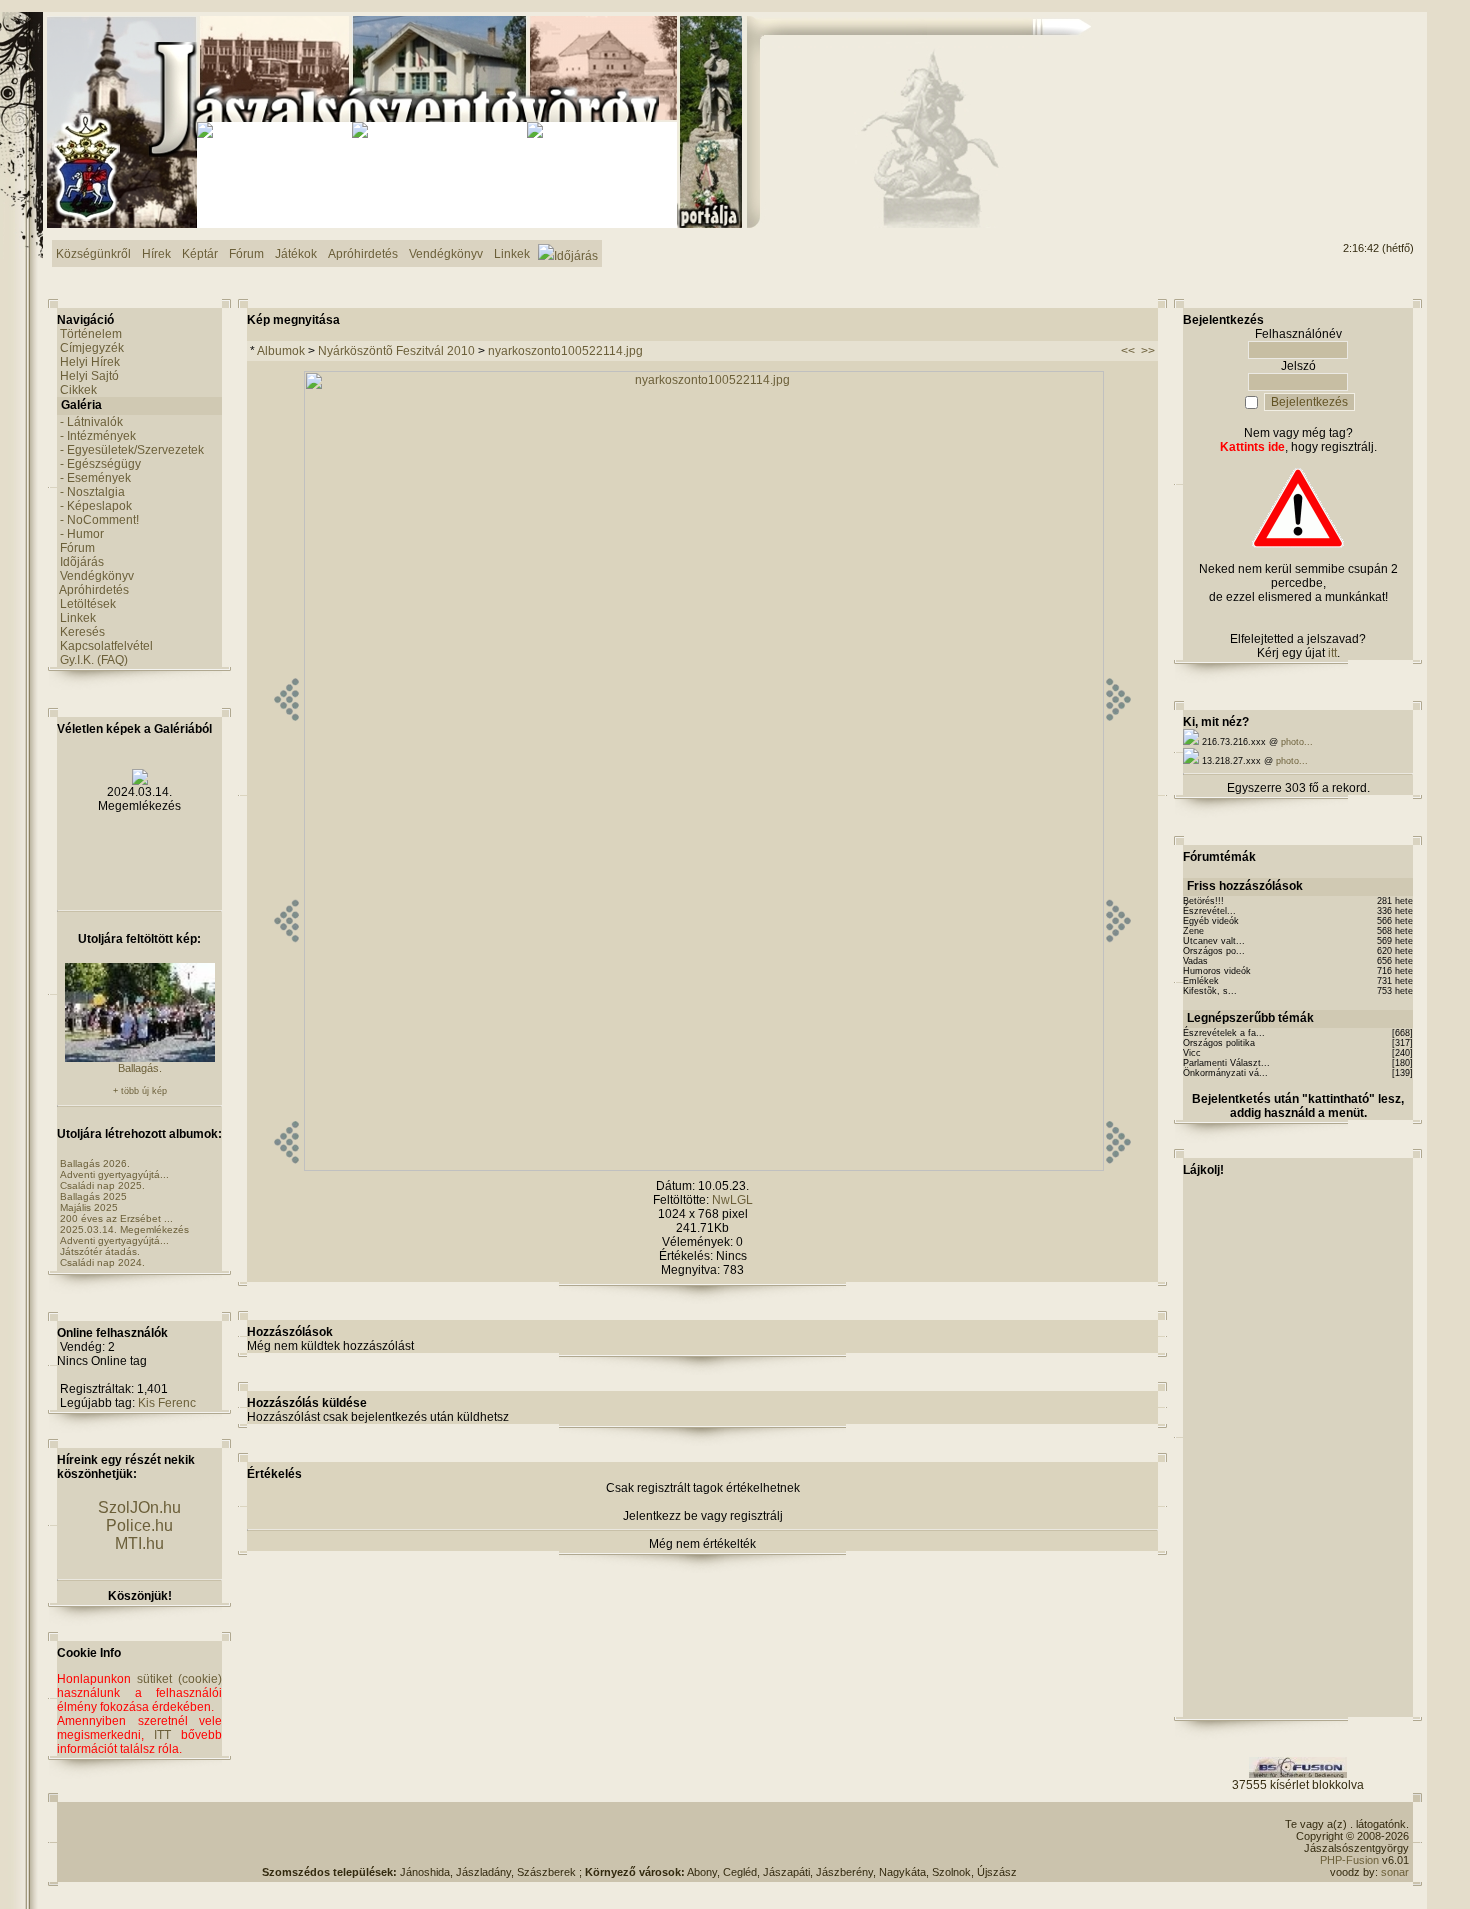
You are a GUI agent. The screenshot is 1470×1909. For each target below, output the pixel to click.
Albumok (281, 351)
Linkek (78, 618)
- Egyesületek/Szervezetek (132, 450)
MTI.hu (139, 1543)
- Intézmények (98, 436)
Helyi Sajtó (89, 376)
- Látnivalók (91, 422)
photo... (1297, 742)
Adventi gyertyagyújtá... (114, 1174)
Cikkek (78, 390)
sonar (1395, 1872)
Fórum (77, 548)
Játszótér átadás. (100, 1251)
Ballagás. (140, 1068)
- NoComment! (99, 520)
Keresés (82, 632)
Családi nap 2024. (102, 1262)
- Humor (82, 534)
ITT (162, 1735)
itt (1332, 653)
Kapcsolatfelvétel (106, 646)
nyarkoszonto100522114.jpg (565, 351)
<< (1128, 351)
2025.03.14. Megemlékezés (124, 1229)
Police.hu (139, 1525)
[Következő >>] (1118, 1167)
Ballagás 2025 (93, 1196)
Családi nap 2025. (102, 1185)
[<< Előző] (286, 1167)
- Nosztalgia (92, 492)
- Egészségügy (100, 464)
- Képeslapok (96, 506)
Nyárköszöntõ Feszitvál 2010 (396, 351)
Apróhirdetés (94, 590)
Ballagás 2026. (95, 1163)
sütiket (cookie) (179, 1679)
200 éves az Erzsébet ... (116, 1218)
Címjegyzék (92, 348)
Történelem (91, 334)
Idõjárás (82, 562)
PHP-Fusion (1349, 1860)
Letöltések (88, 604)
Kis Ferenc (167, 1403)
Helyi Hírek (90, 362)
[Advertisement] (1333, 91)
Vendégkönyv (97, 576)
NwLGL (732, 1200)
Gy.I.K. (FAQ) (94, 660)
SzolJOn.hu (139, 1507)
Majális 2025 (89, 1207)
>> (1148, 351)
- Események (95, 478)
